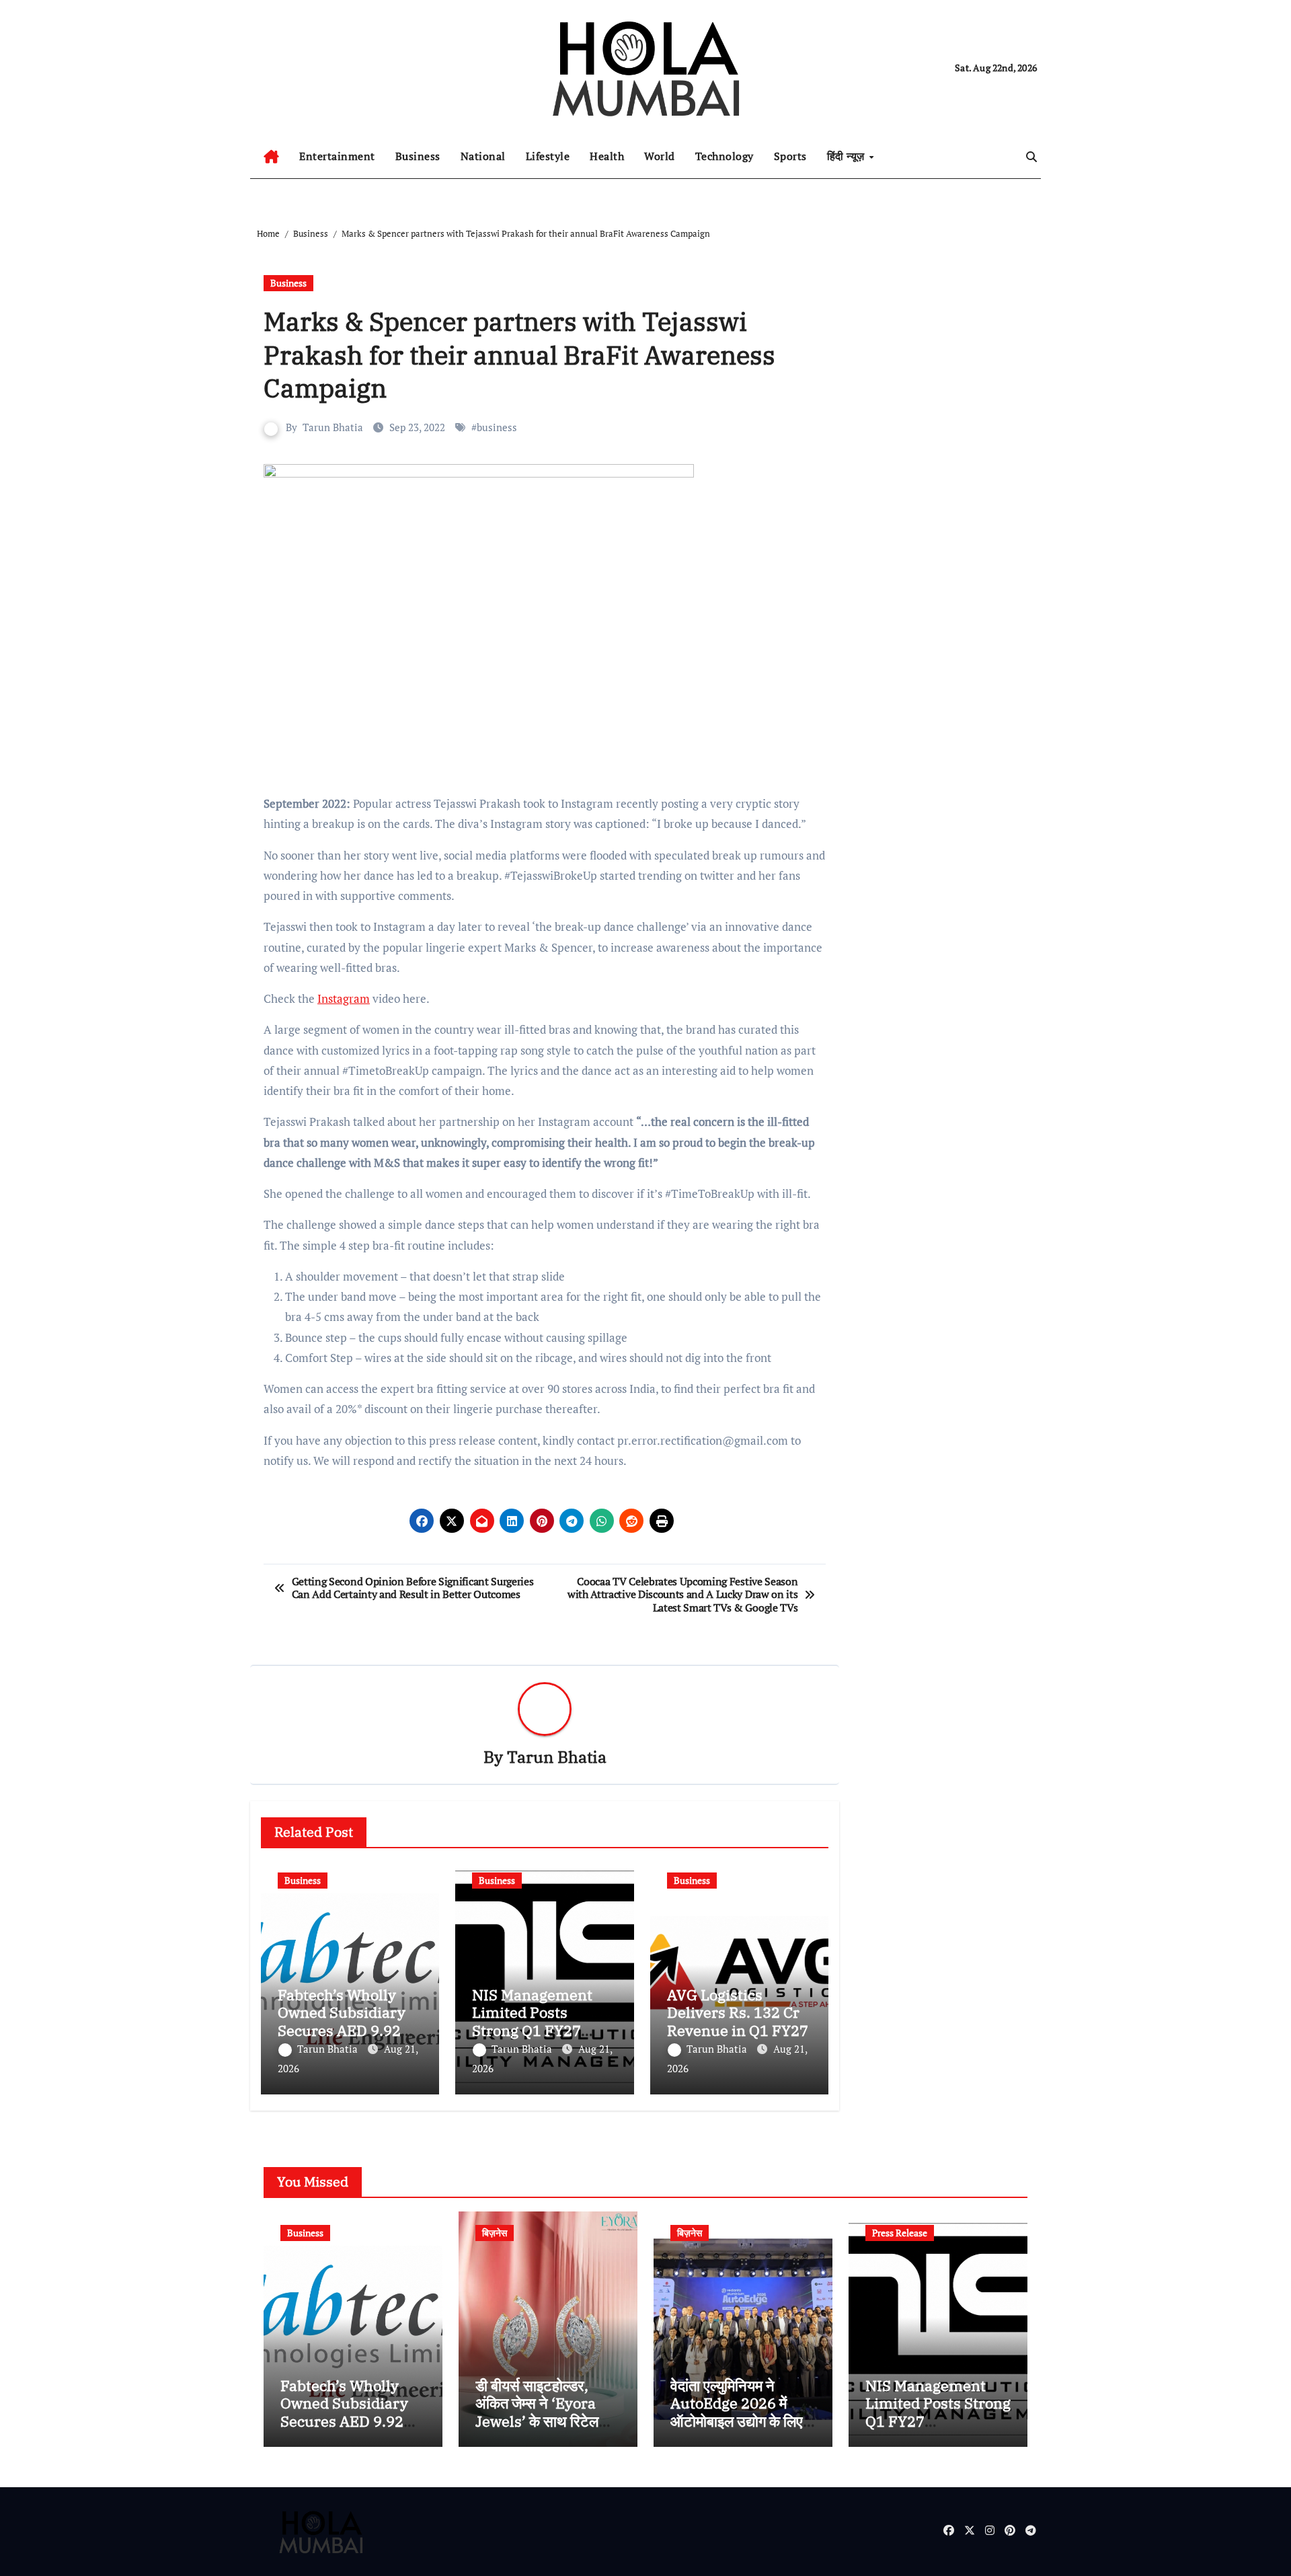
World (660, 156)
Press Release (900, 2233)
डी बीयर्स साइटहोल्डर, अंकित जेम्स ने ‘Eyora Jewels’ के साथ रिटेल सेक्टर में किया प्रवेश (537, 2412)
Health (607, 156)
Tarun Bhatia (333, 427)
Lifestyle (548, 156)
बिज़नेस (495, 2233)
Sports (790, 156)
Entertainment (337, 156)
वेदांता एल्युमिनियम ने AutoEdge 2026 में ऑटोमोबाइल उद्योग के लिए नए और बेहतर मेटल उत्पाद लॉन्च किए (738, 2421)
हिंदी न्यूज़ (848, 156)
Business (418, 156)
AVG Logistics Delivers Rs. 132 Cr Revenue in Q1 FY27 (738, 2012)
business (497, 427)
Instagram (344, 998)
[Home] (271, 157)
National (483, 156)
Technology (725, 156)
